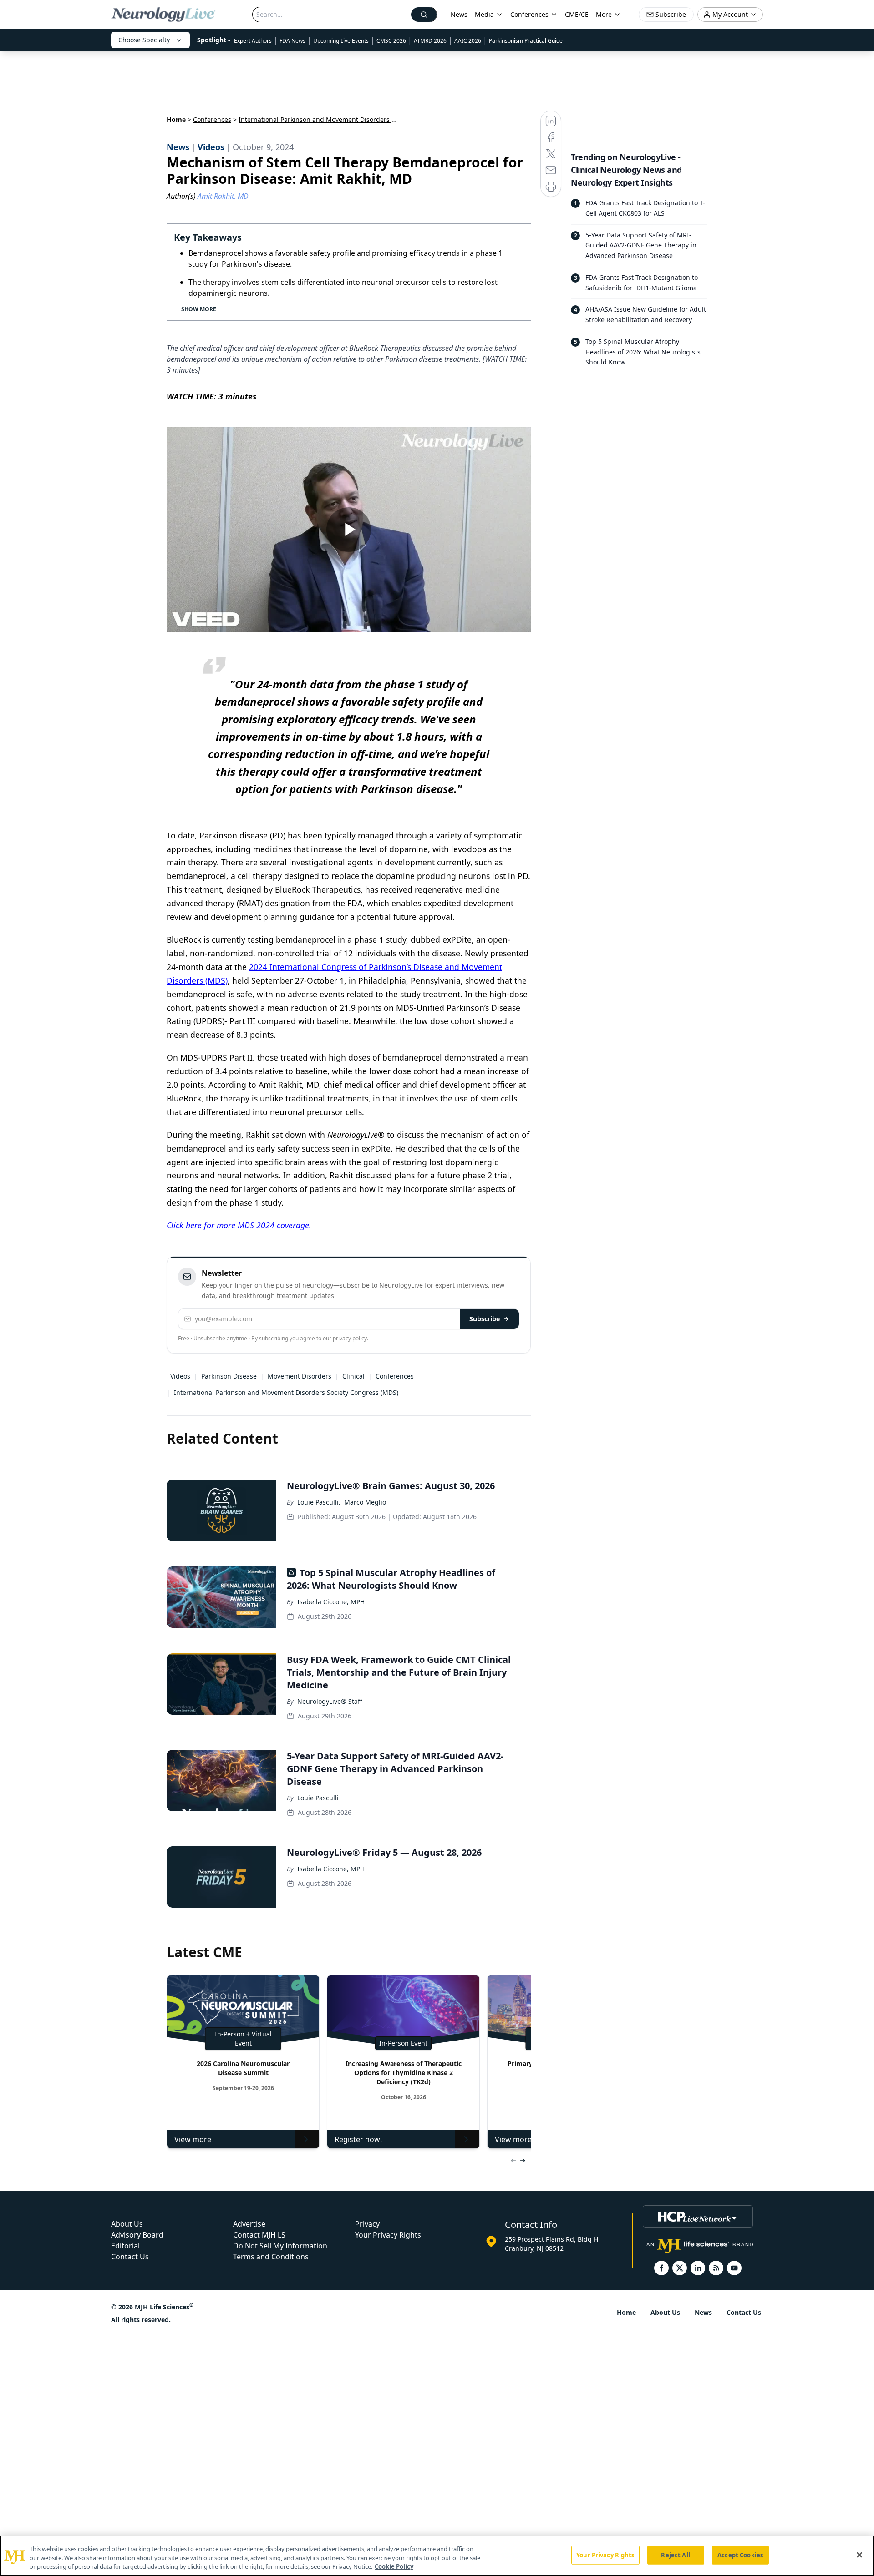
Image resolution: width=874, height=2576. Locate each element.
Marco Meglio (365, 1502)
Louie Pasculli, (319, 1502)
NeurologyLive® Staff (330, 1701)
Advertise (249, 2224)
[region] (437, 2556)
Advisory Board (137, 2235)
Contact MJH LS (259, 2235)
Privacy (367, 2224)
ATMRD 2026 (430, 41)
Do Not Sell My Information (280, 2246)
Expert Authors (253, 41)
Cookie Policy (394, 2566)
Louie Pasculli (318, 1798)
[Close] (859, 2555)
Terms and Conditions (271, 2257)
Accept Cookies (740, 2555)
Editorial (125, 2246)
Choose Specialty (144, 40)
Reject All (675, 2555)
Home (176, 119)
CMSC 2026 (391, 41)
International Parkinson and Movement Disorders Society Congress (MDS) (286, 1392)
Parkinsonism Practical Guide (526, 41)
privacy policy (350, 1338)
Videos (180, 1376)
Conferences (529, 14)
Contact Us (130, 2257)
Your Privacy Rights (388, 2235)
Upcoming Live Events (341, 41)
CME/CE (577, 14)
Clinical (353, 1376)
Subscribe (485, 1319)
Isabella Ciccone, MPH (331, 1602)
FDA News (292, 41)
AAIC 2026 (468, 41)
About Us (127, 2224)
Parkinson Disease (229, 1376)
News (459, 14)
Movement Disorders (300, 1376)
